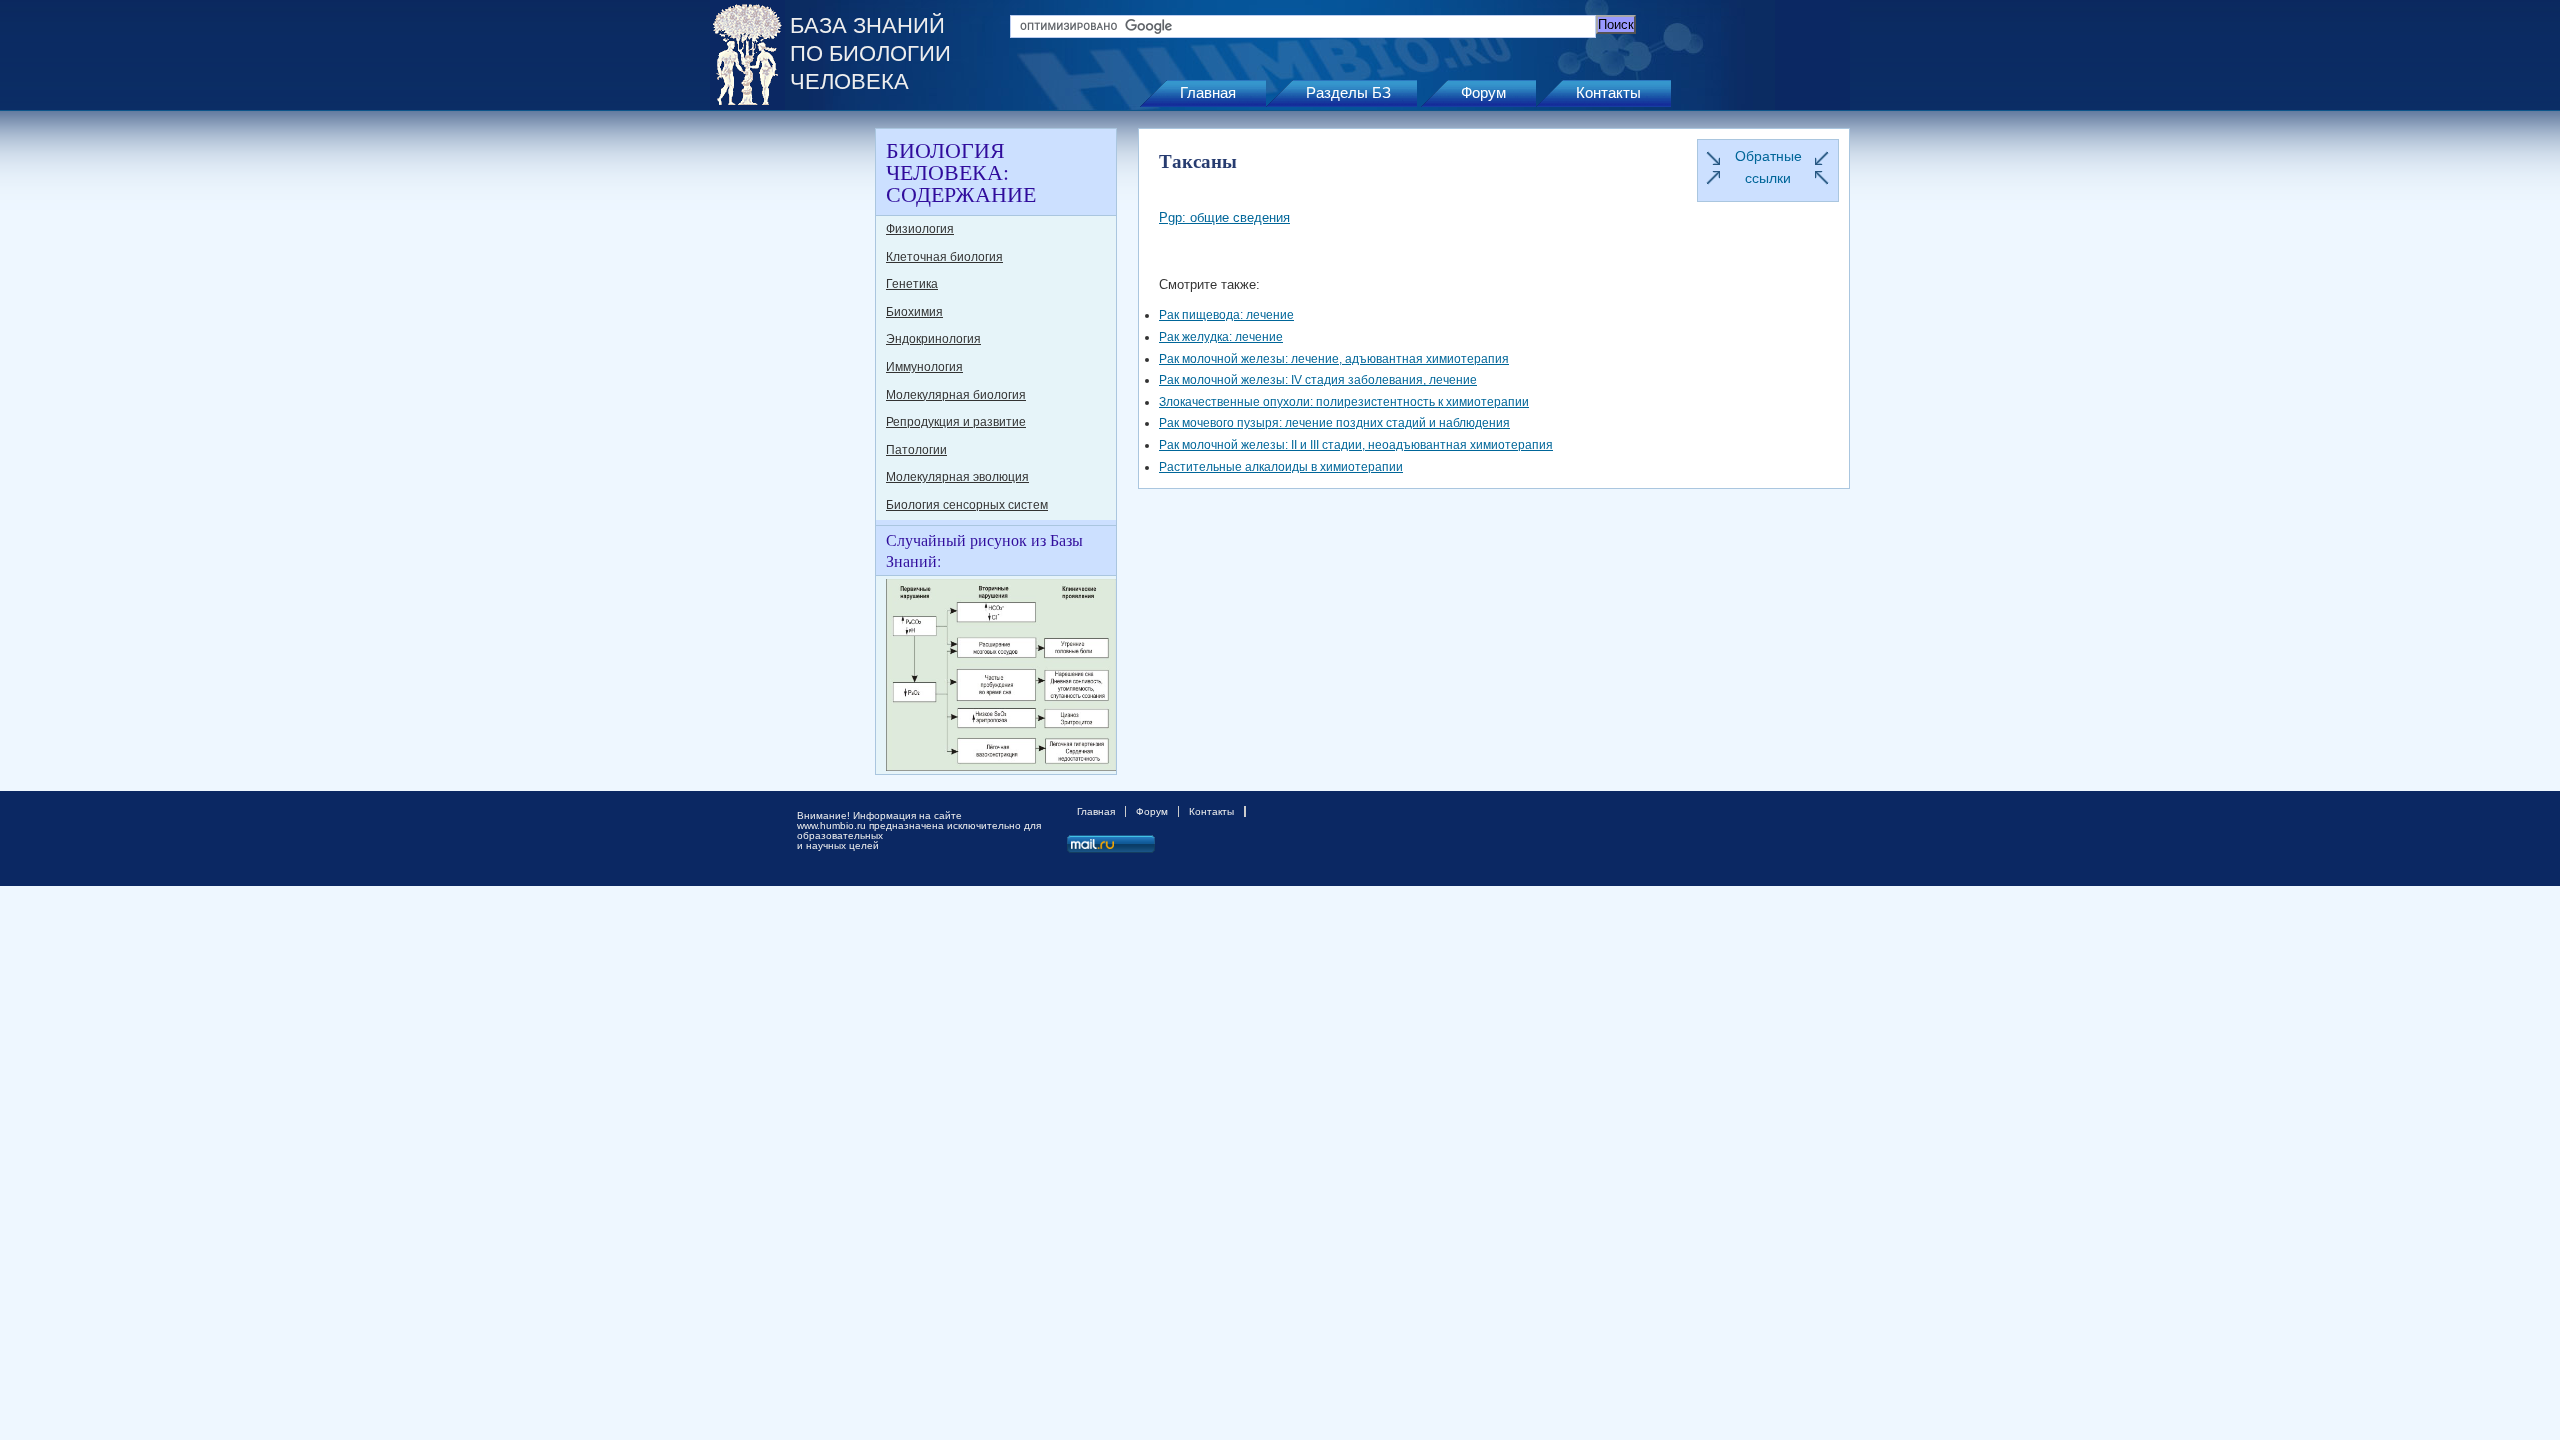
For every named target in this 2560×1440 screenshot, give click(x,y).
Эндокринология (933, 339)
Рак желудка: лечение (1221, 337)
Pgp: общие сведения (1224, 217)
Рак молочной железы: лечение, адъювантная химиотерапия (1334, 359)
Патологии (916, 450)
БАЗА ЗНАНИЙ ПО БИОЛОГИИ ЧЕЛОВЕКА (870, 53)
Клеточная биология (944, 257)
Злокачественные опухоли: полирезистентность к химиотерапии (1344, 402)
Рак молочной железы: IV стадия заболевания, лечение (1318, 380)
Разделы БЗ (1348, 92)
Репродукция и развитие (956, 422)
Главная (1208, 92)
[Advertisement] (790, 428)
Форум (1483, 92)
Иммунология (924, 367)
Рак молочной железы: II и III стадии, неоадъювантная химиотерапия (1356, 445)
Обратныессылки (1768, 167)
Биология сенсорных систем (967, 505)
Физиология (920, 229)
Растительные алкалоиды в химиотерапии (1281, 467)
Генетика (912, 284)
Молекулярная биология (956, 395)
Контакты (1608, 92)
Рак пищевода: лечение (1226, 315)
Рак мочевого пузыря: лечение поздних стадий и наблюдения (1334, 423)
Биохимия (914, 312)
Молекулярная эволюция (957, 477)
